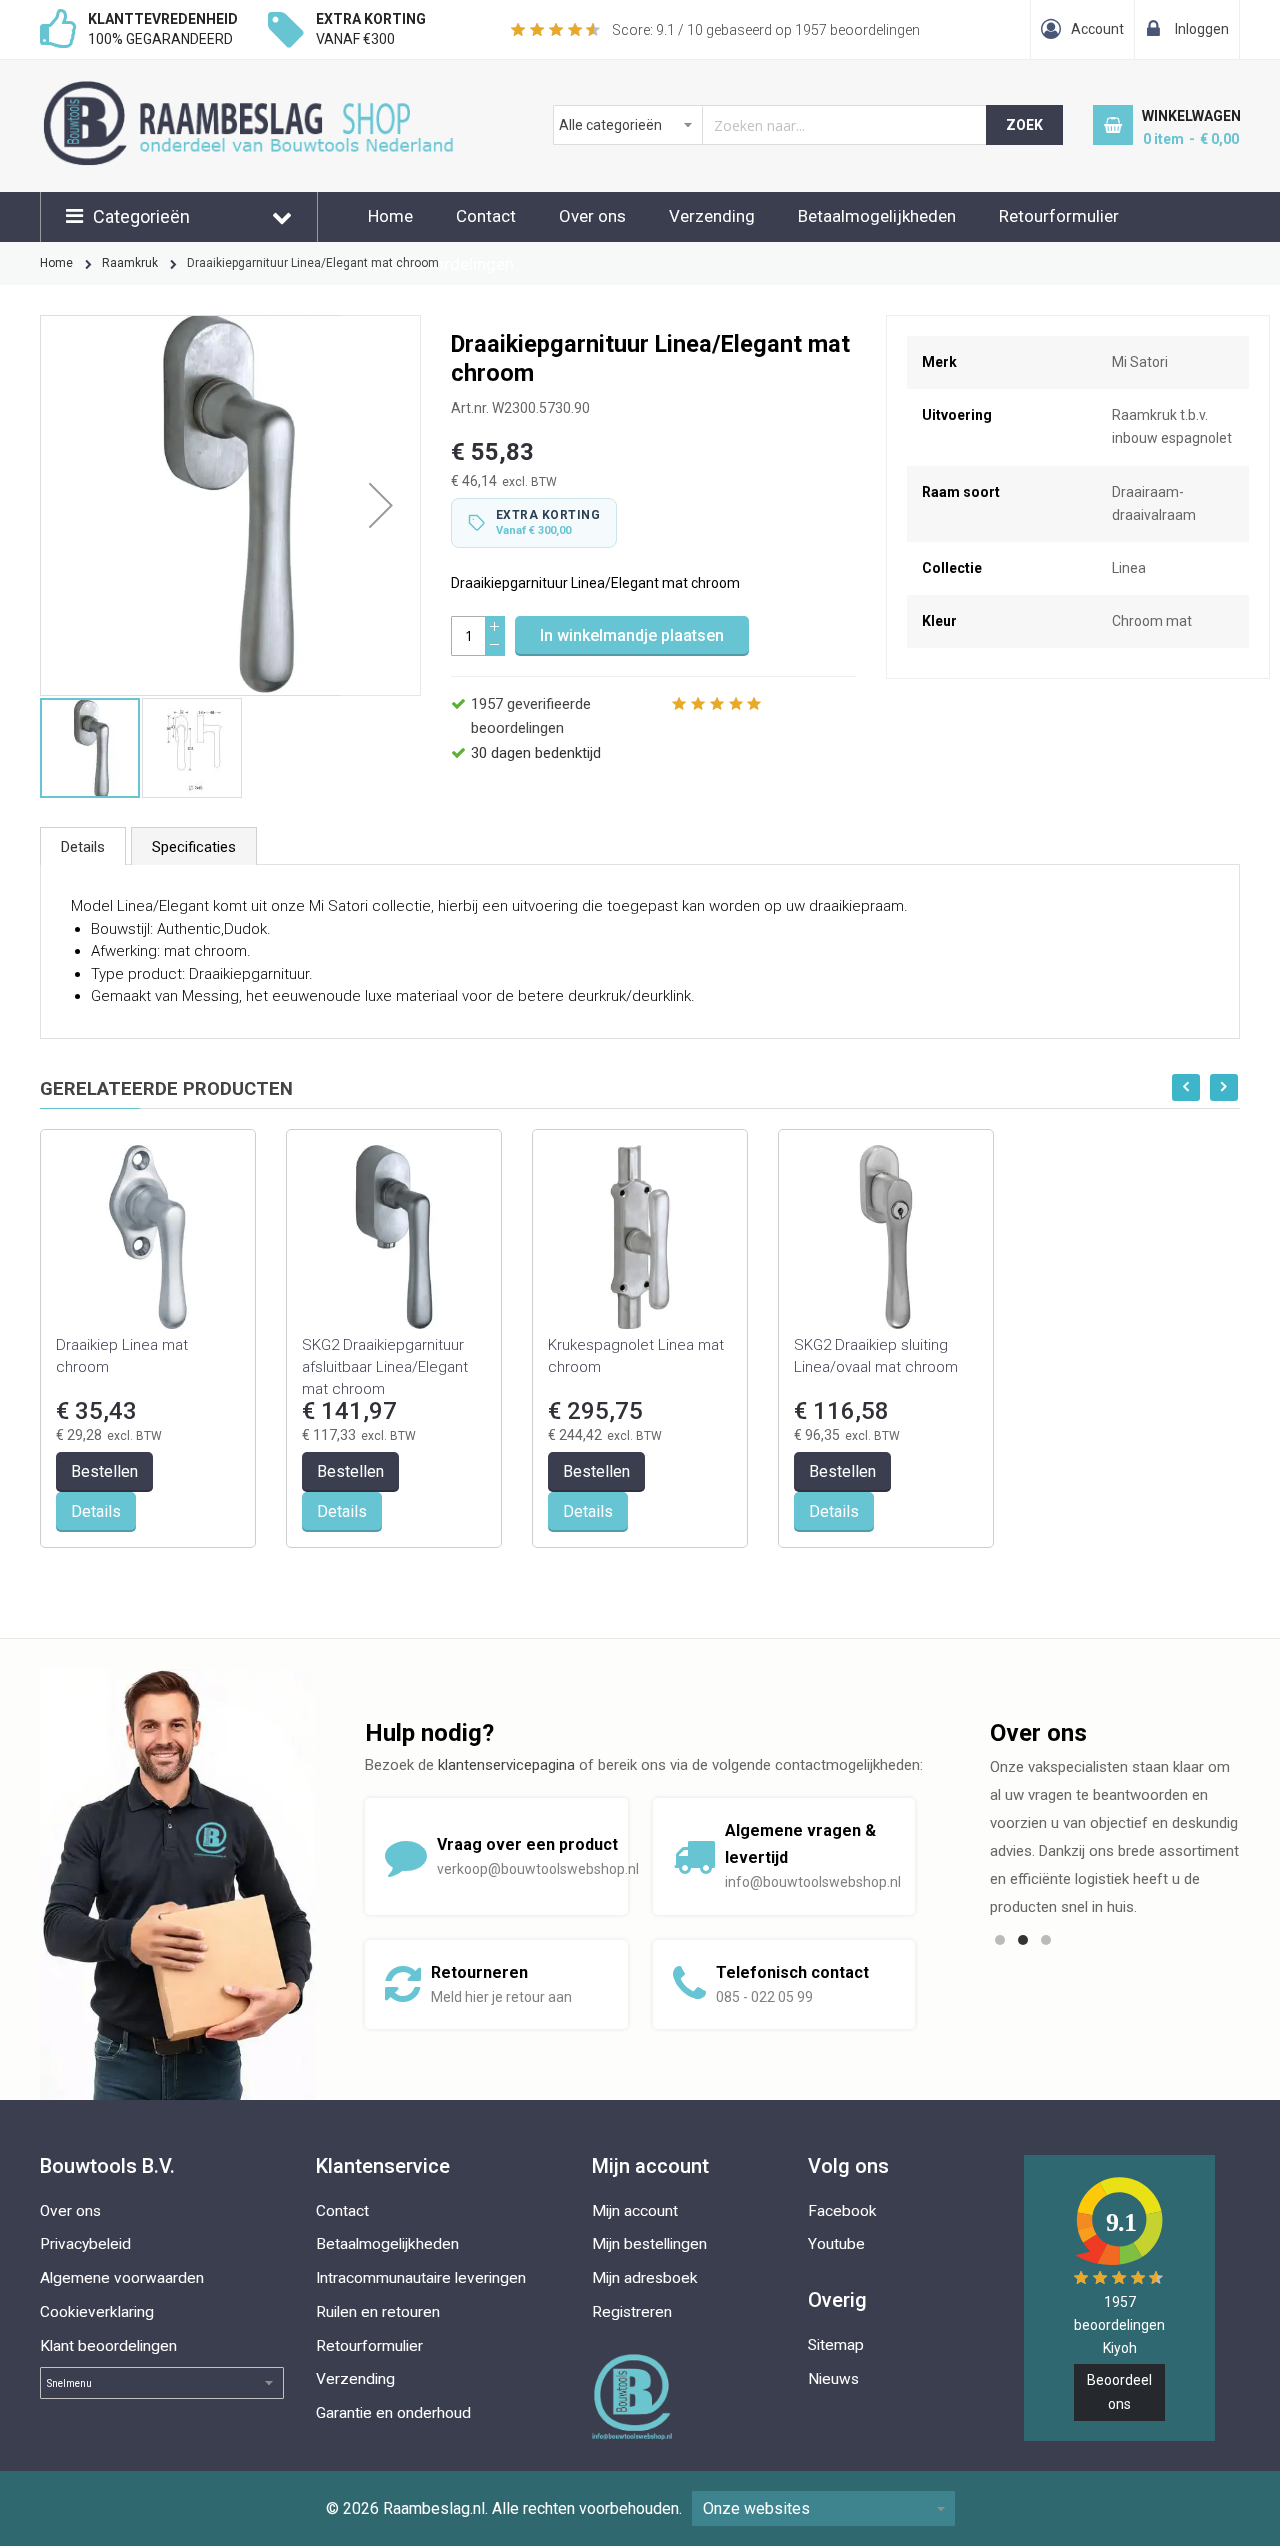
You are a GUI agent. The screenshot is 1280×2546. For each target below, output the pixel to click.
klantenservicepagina (506, 1765)
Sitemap (836, 2345)
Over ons (592, 216)
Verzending (712, 216)
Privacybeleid (85, 2244)
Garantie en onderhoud (393, 2413)
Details (83, 847)
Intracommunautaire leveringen (421, 2278)
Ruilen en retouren (378, 2312)
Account (1097, 29)
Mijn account (635, 2211)
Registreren (632, 2312)
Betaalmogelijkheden (877, 216)
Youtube (836, 2244)
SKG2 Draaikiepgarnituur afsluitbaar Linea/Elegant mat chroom (385, 1367)
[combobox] (770, 125)
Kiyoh (1120, 2348)
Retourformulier (1059, 216)
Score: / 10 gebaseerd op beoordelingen (766, 30)
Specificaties (194, 847)
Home (390, 216)
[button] (381, 505)
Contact (486, 216)
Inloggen (1202, 29)
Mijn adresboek (645, 2278)
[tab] (83, 846)
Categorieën (141, 216)
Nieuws (833, 2379)
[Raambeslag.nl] (281, 91)
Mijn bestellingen (649, 2244)
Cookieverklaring (97, 2312)
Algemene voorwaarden (122, 2278)
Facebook (842, 2211)
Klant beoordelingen (108, 2346)
